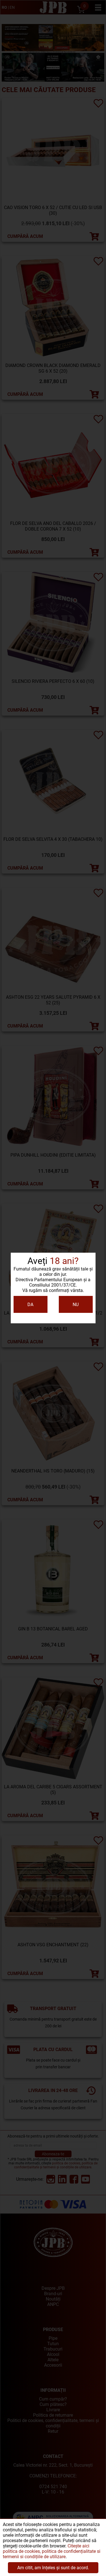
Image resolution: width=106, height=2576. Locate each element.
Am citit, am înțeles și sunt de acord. (53, 2568)
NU (76, 1305)
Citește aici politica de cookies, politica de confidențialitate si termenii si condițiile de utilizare (52, 2551)
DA (30, 1305)
